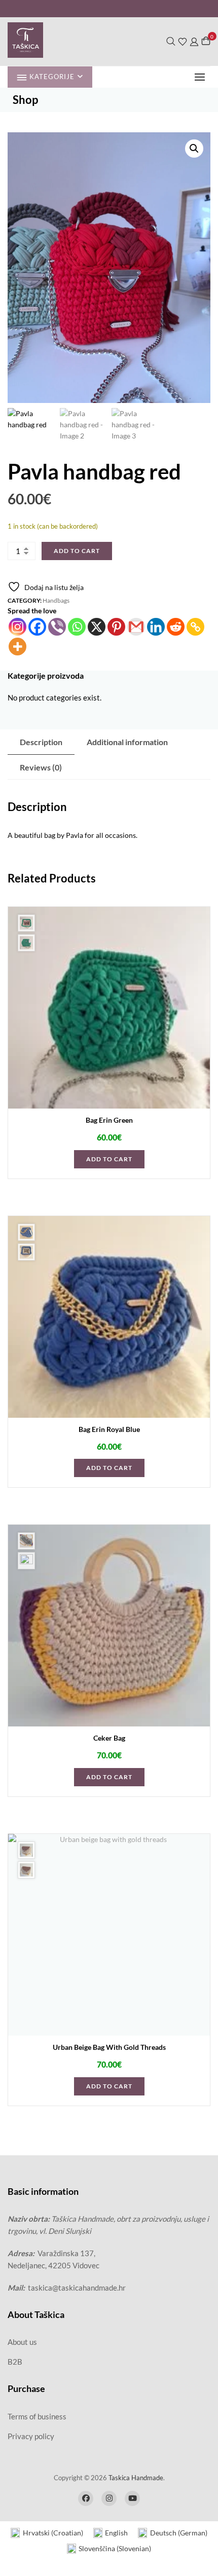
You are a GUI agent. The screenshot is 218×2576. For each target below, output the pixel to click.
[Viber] (57, 627)
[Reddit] (176, 627)
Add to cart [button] (109, 1159)
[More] (17, 647)
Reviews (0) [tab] (41, 767)
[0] (206, 41)
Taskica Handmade (136, 2478)
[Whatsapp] (77, 627)
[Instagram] (17, 627)
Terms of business (37, 2416)
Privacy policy (31, 2436)
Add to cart (77, 551)
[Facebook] (37, 627)
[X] (97, 627)
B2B (15, 2362)
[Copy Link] (195, 627)
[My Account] (194, 41)
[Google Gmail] (136, 627)
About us (22, 2342)
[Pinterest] (116, 627)
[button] (202, 77)
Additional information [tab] (127, 742)
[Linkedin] (156, 627)
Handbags (56, 600)
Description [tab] (41, 742)
